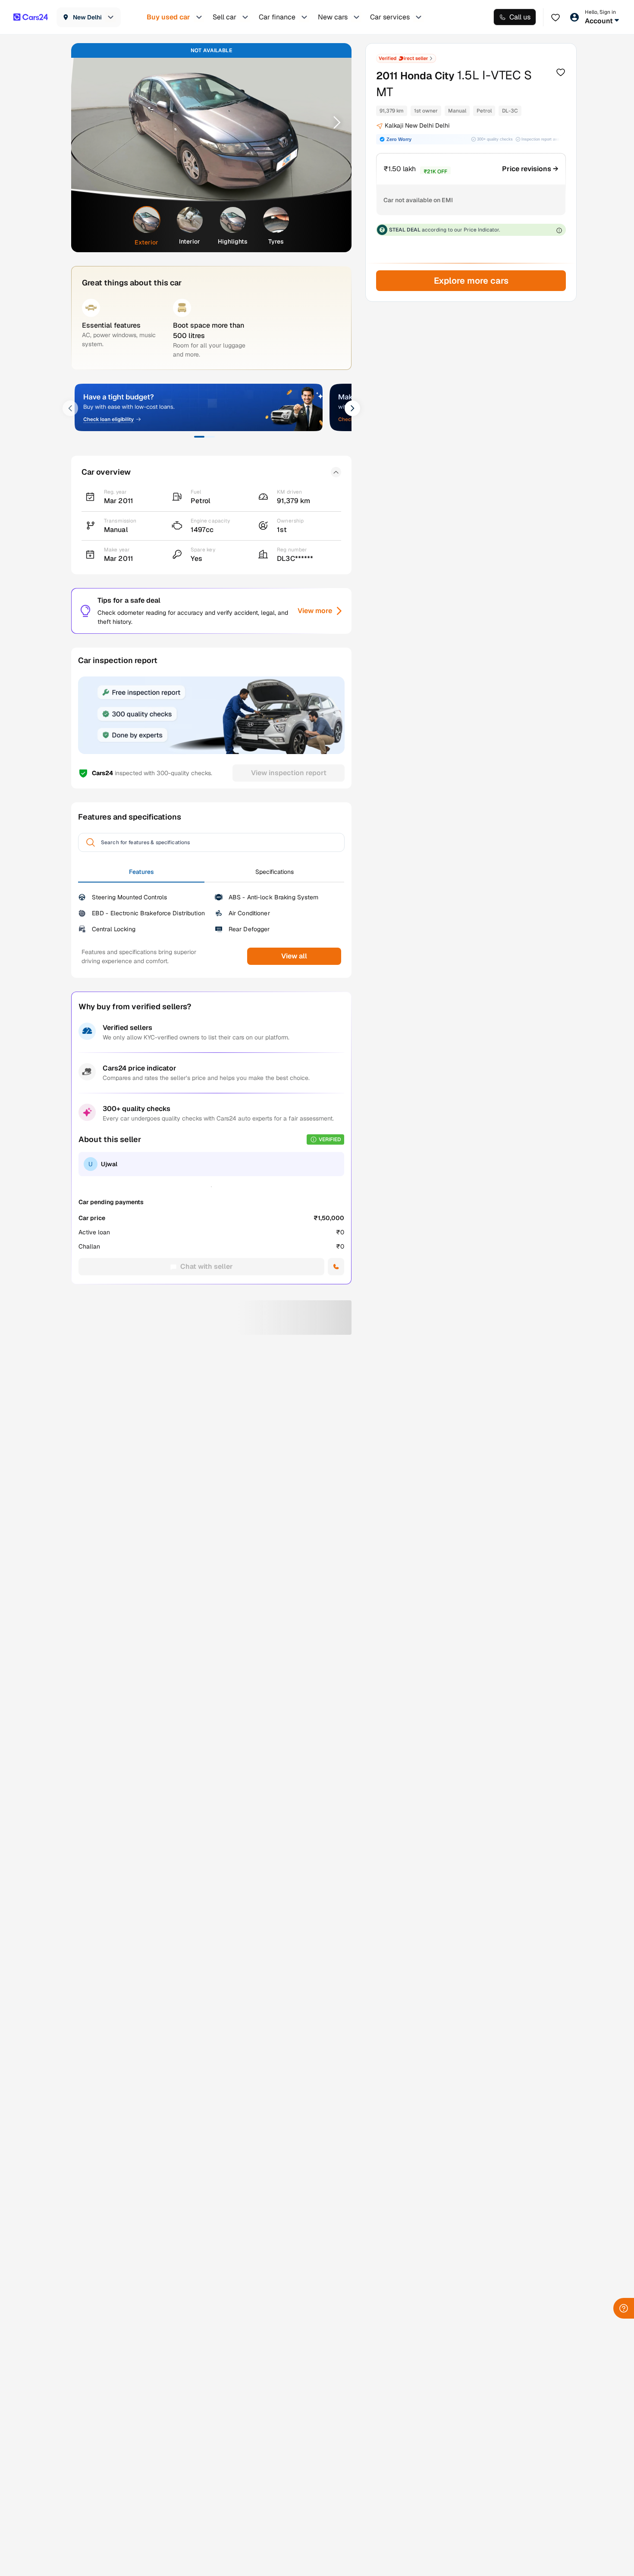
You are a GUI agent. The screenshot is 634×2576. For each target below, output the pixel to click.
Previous (89, 122)
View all (294, 956)
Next (334, 122)
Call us (520, 17)
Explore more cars (471, 281)
